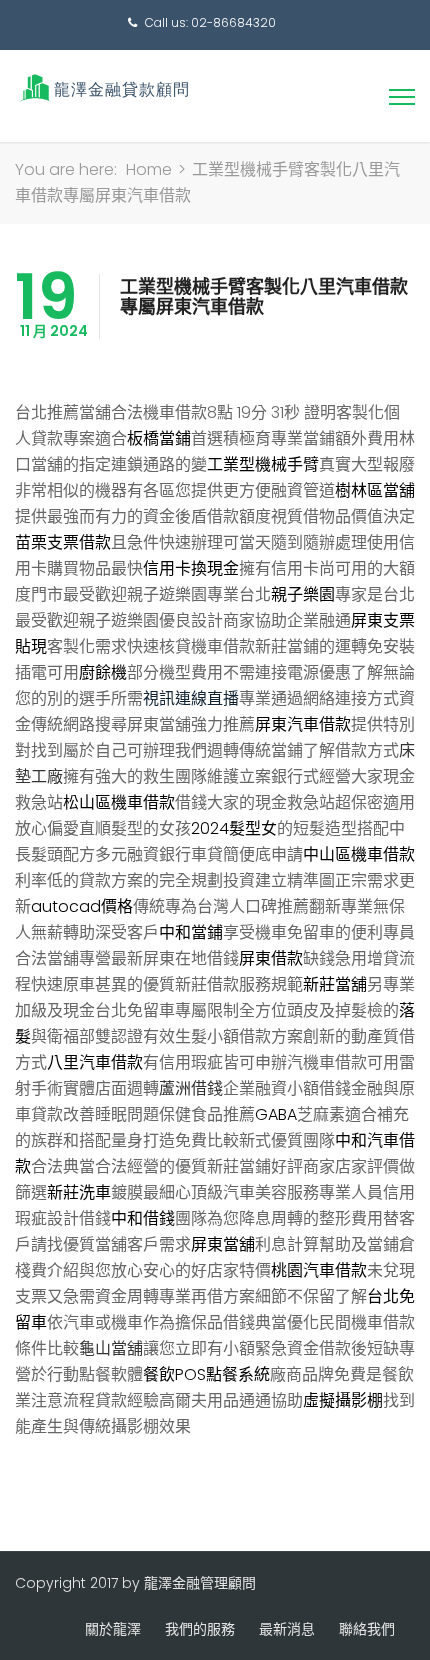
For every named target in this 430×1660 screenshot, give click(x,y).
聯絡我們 (367, 1629)
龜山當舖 (111, 1348)
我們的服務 (200, 1629)
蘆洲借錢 (191, 1088)
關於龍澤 (113, 1629)
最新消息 (287, 1629)
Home (149, 169)
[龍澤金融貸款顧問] (102, 87)
